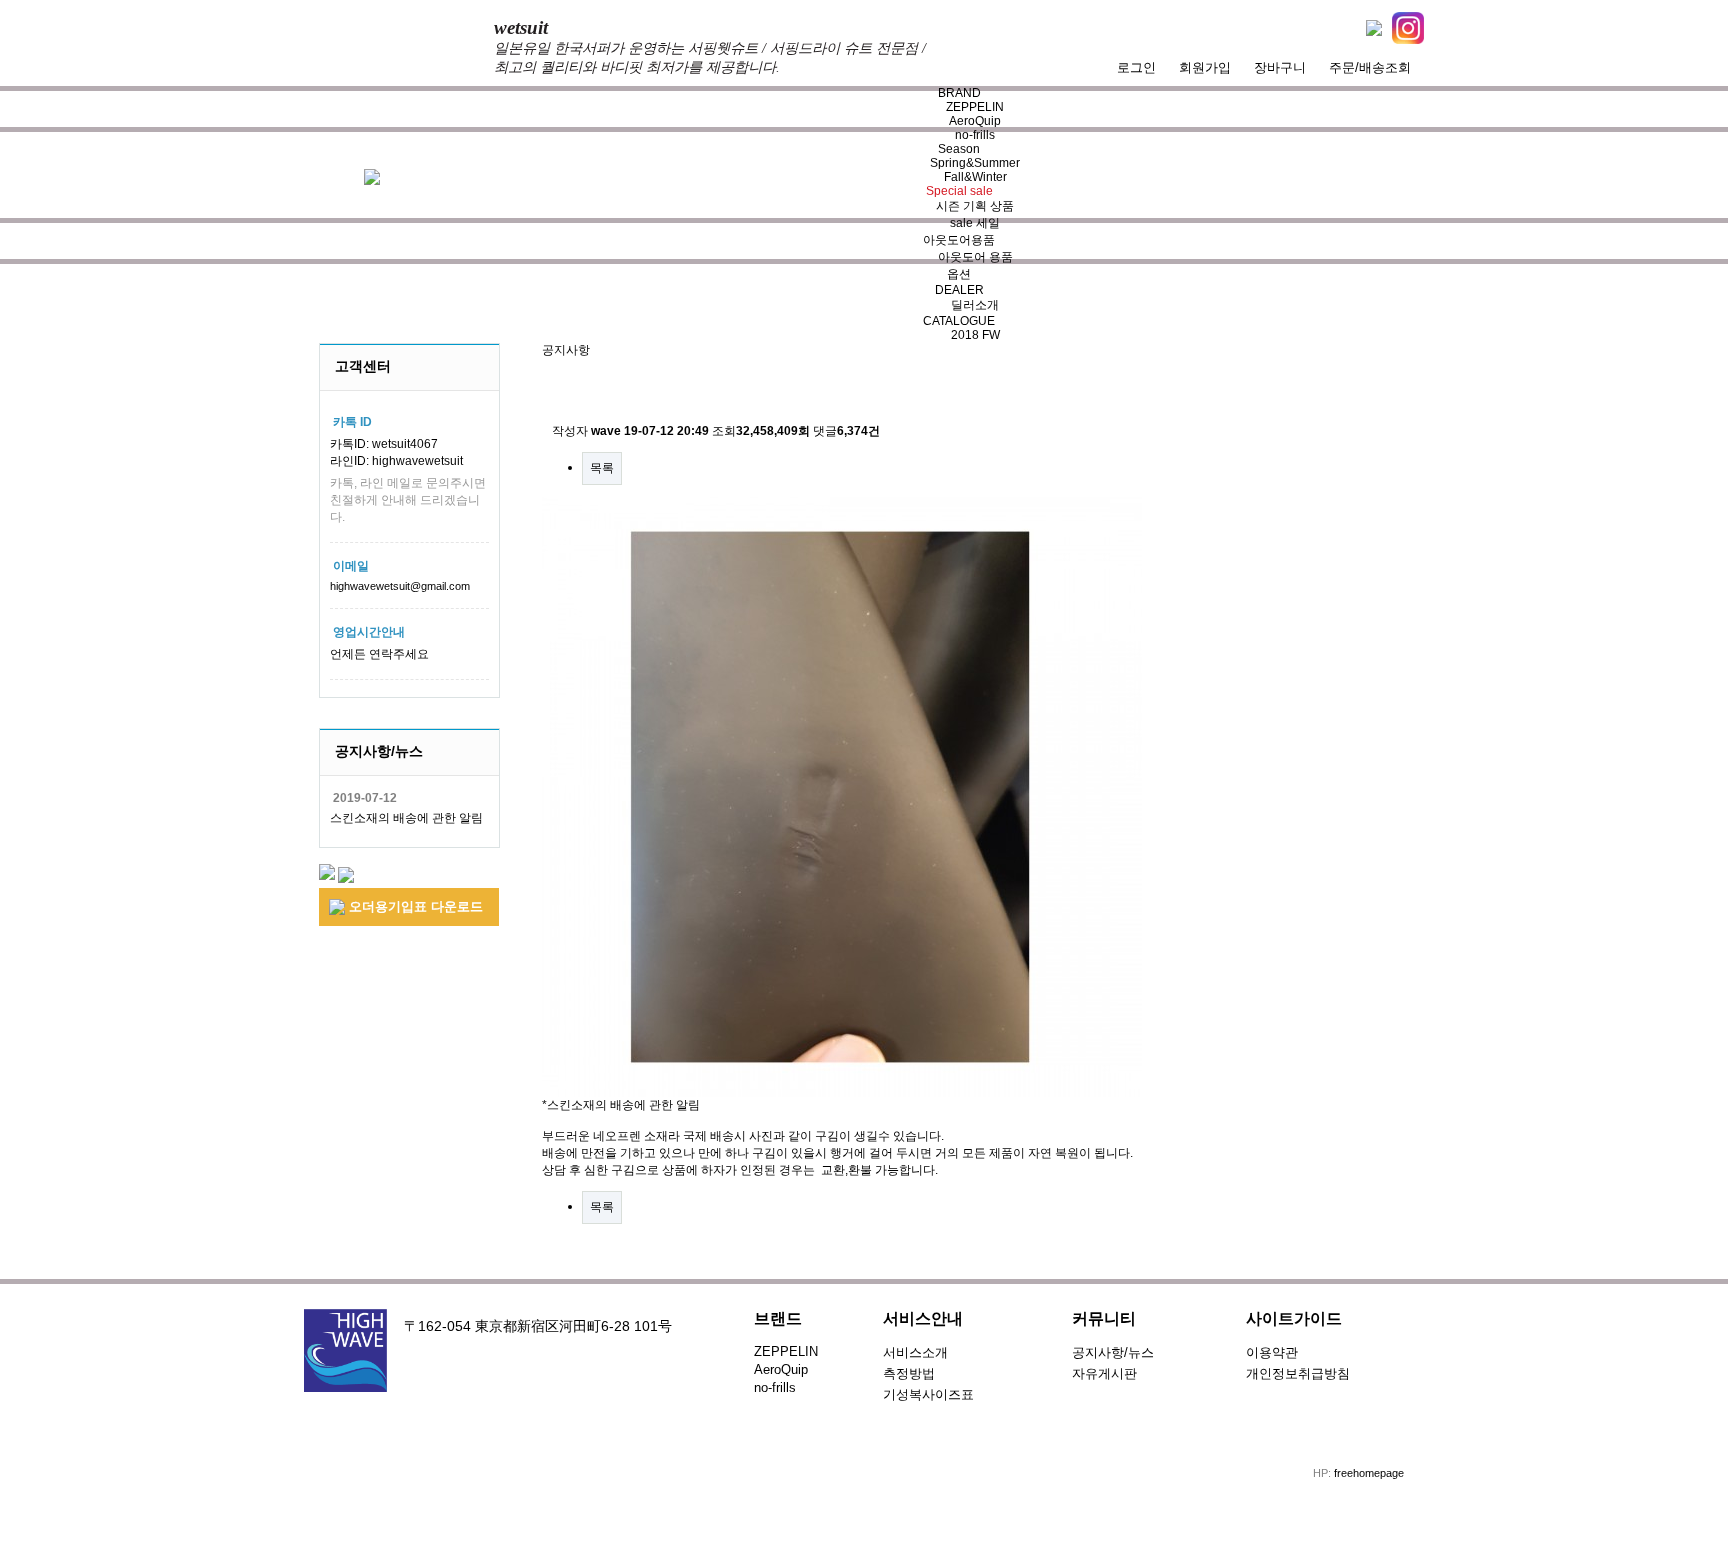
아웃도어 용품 (975, 257)
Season (959, 149)
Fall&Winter (975, 177)
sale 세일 (975, 223)
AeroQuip (975, 121)
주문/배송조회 (1370, 67)
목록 (602, 468)
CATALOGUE (959, 321)
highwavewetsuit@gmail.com (400, 586)
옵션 (959, 274)
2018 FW (975, 335)
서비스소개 (915, 1352)
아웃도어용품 (959, 240)
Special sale (959, 191)
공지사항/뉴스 (1113, 1352)
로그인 (1136, 67)
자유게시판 (1104, 1373)
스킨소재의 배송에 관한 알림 (406, 818)
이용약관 (1272, 1352)
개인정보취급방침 (1298, 1373)
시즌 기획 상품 (975, 206)
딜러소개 (975, 305)
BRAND (959, 93)
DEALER (959, 290)
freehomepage (1369, 1473)
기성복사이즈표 (928, 1394)
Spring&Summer (975, 163)
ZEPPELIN (975, 107)
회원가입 (1205, 67)
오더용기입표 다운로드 (414, 906)
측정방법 (909, 1373)
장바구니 (1280, 67)
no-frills (975, 135)
